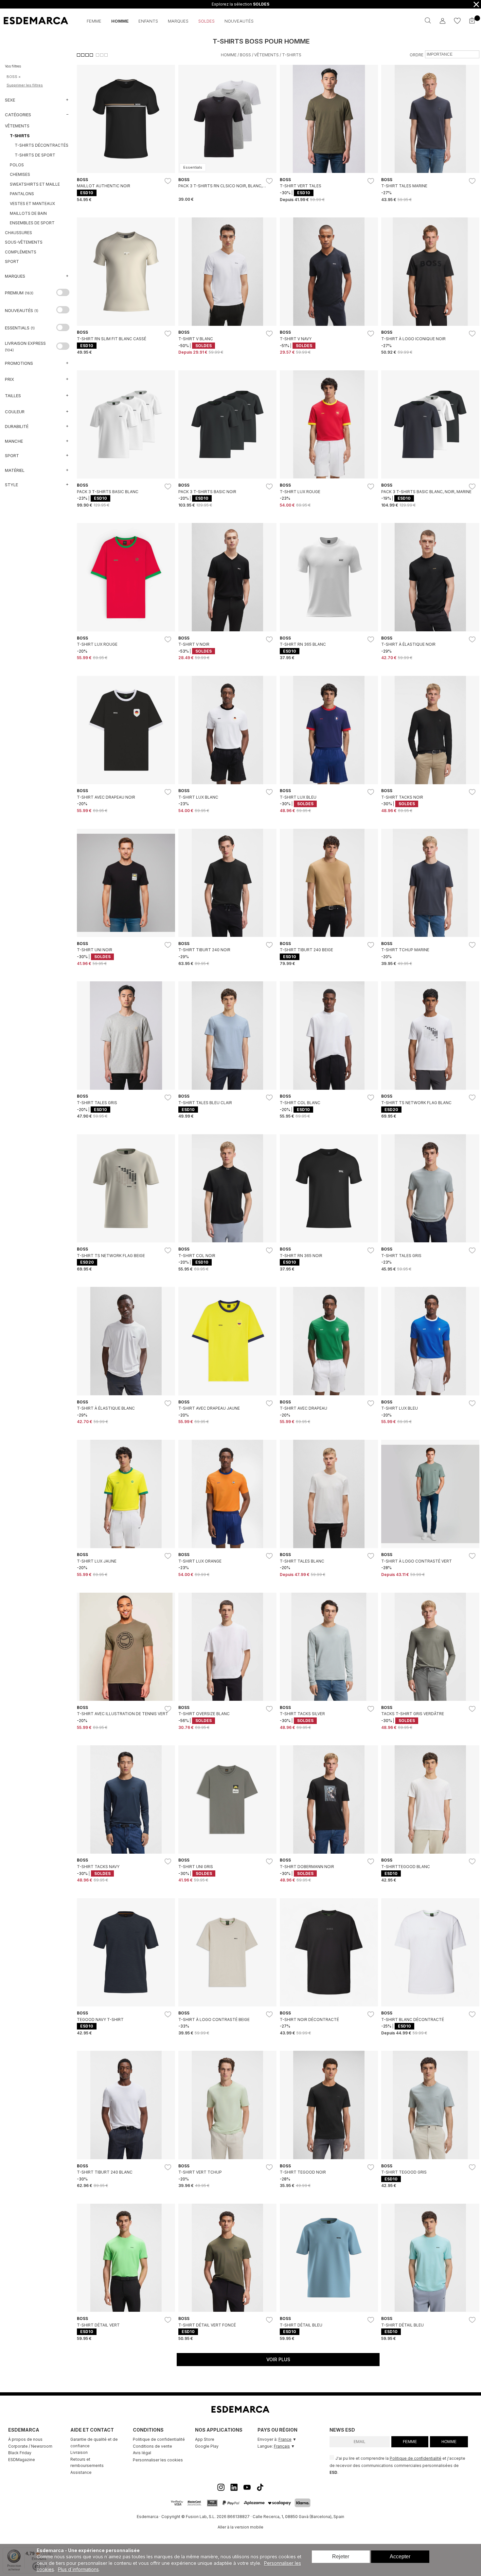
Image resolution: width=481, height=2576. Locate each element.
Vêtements (267, 55)
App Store (205, 2439)
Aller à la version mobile (240, 2527)
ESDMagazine (22, 2460)
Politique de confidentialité (159, 2439)
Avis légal (142, 2453)
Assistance (81, 2472)
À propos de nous (25, 2439)
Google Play (207, 2446)
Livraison (79, 2452)
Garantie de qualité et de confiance (94, 2443)
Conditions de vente (152, 2446)
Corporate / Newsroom (30, 2446)
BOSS (245, 55)
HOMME (449, 2442)
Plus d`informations (78, 2569)
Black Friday (20, 2453)
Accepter (400, 2557)
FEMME (410, 2442)
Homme (229, 55)
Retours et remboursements (87, 2463)
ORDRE (417, 55)
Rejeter (341, 2557)
